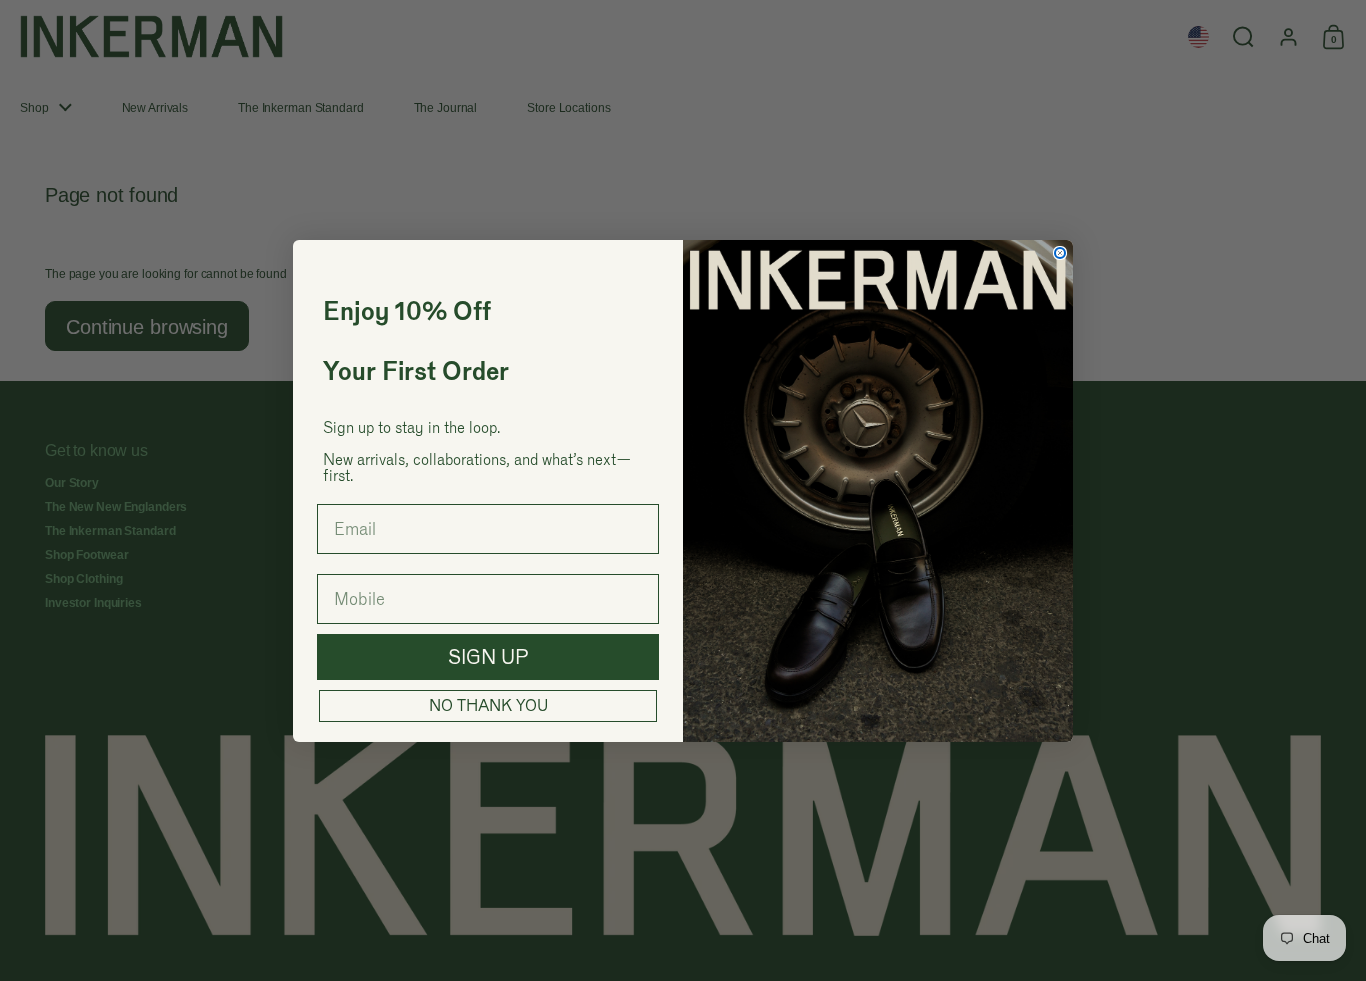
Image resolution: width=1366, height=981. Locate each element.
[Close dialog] (1060, 253)
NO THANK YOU (488, 705)
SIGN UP (488, 657)
